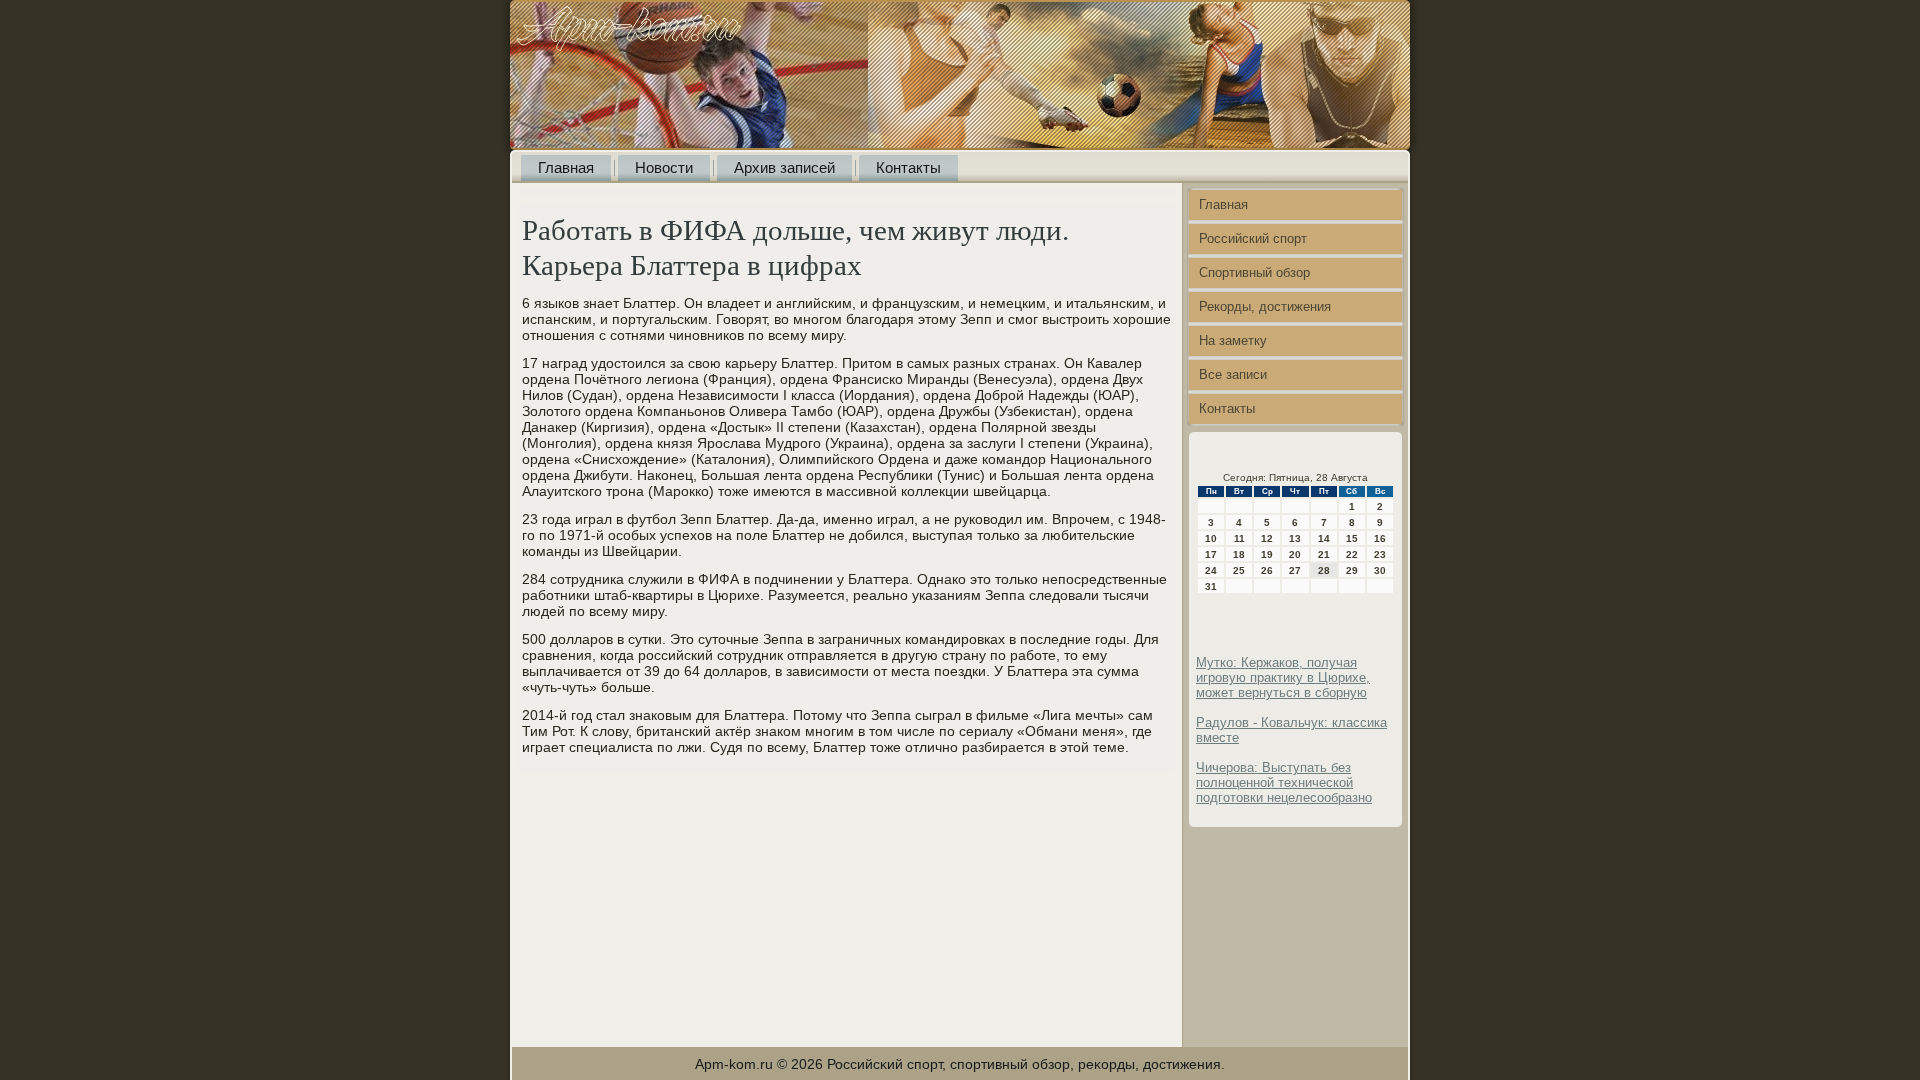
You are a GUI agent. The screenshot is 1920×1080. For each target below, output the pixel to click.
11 (1239, 538)
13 (1295, 538)
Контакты (908, 167)
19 (1267, 554)
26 (1267, 570)
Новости (664, 167)
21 (1324, 554)
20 (1295, 554)
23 (1380, 554)
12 (1267, 538)
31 (1211, 586)
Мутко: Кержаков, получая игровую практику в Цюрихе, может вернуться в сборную (1283, 677)
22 (1352, 554)
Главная (566, 167)
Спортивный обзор (1254, 272)
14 (1324, 538)
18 (1239, 554)
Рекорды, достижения (1265, 306)
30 (1380, 570)
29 (1352, 570)
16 (1380, 538)
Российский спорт (1253, 238)
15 (1352, 538)
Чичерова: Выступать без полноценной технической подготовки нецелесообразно (1284, 782)
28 (1324, 570)
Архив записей (784, 167)
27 (1295, 570)
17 (1211, 554)
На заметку (1233, 340)
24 (1211, 570)
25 (1239, 570)
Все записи (1233, 374)
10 (1211, 538)
